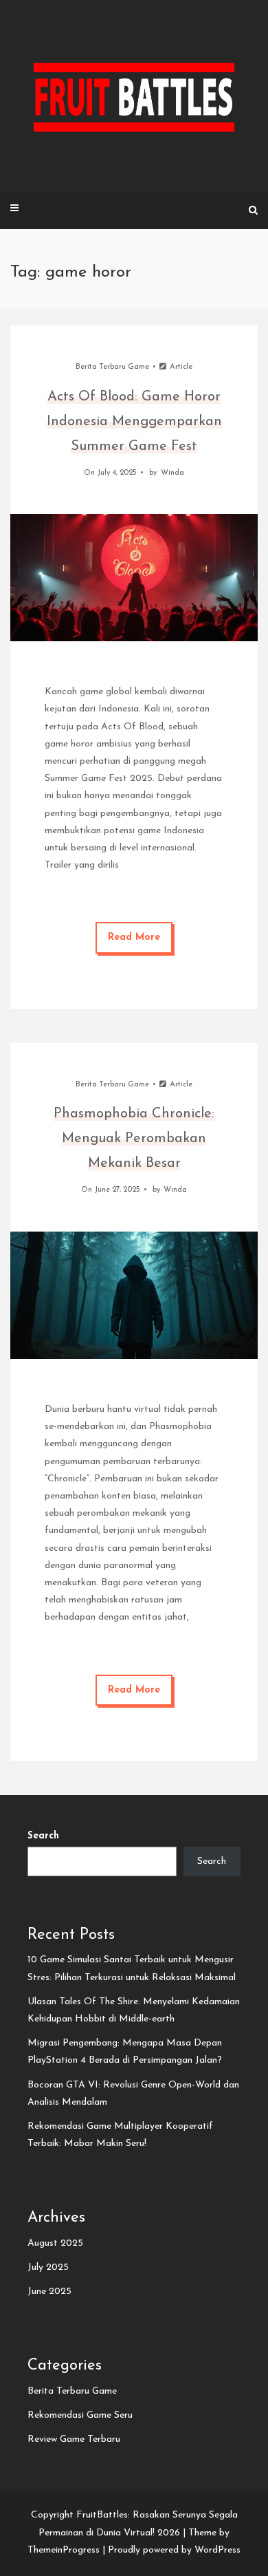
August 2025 (55, 2243)
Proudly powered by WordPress (174, 2550)
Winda (172, 473)
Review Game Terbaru (74, 2439)
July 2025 (48, 2267)
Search (43, 1836)
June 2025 (49, 2291)
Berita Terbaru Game (112, 367)
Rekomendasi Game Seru (80, 2415)
